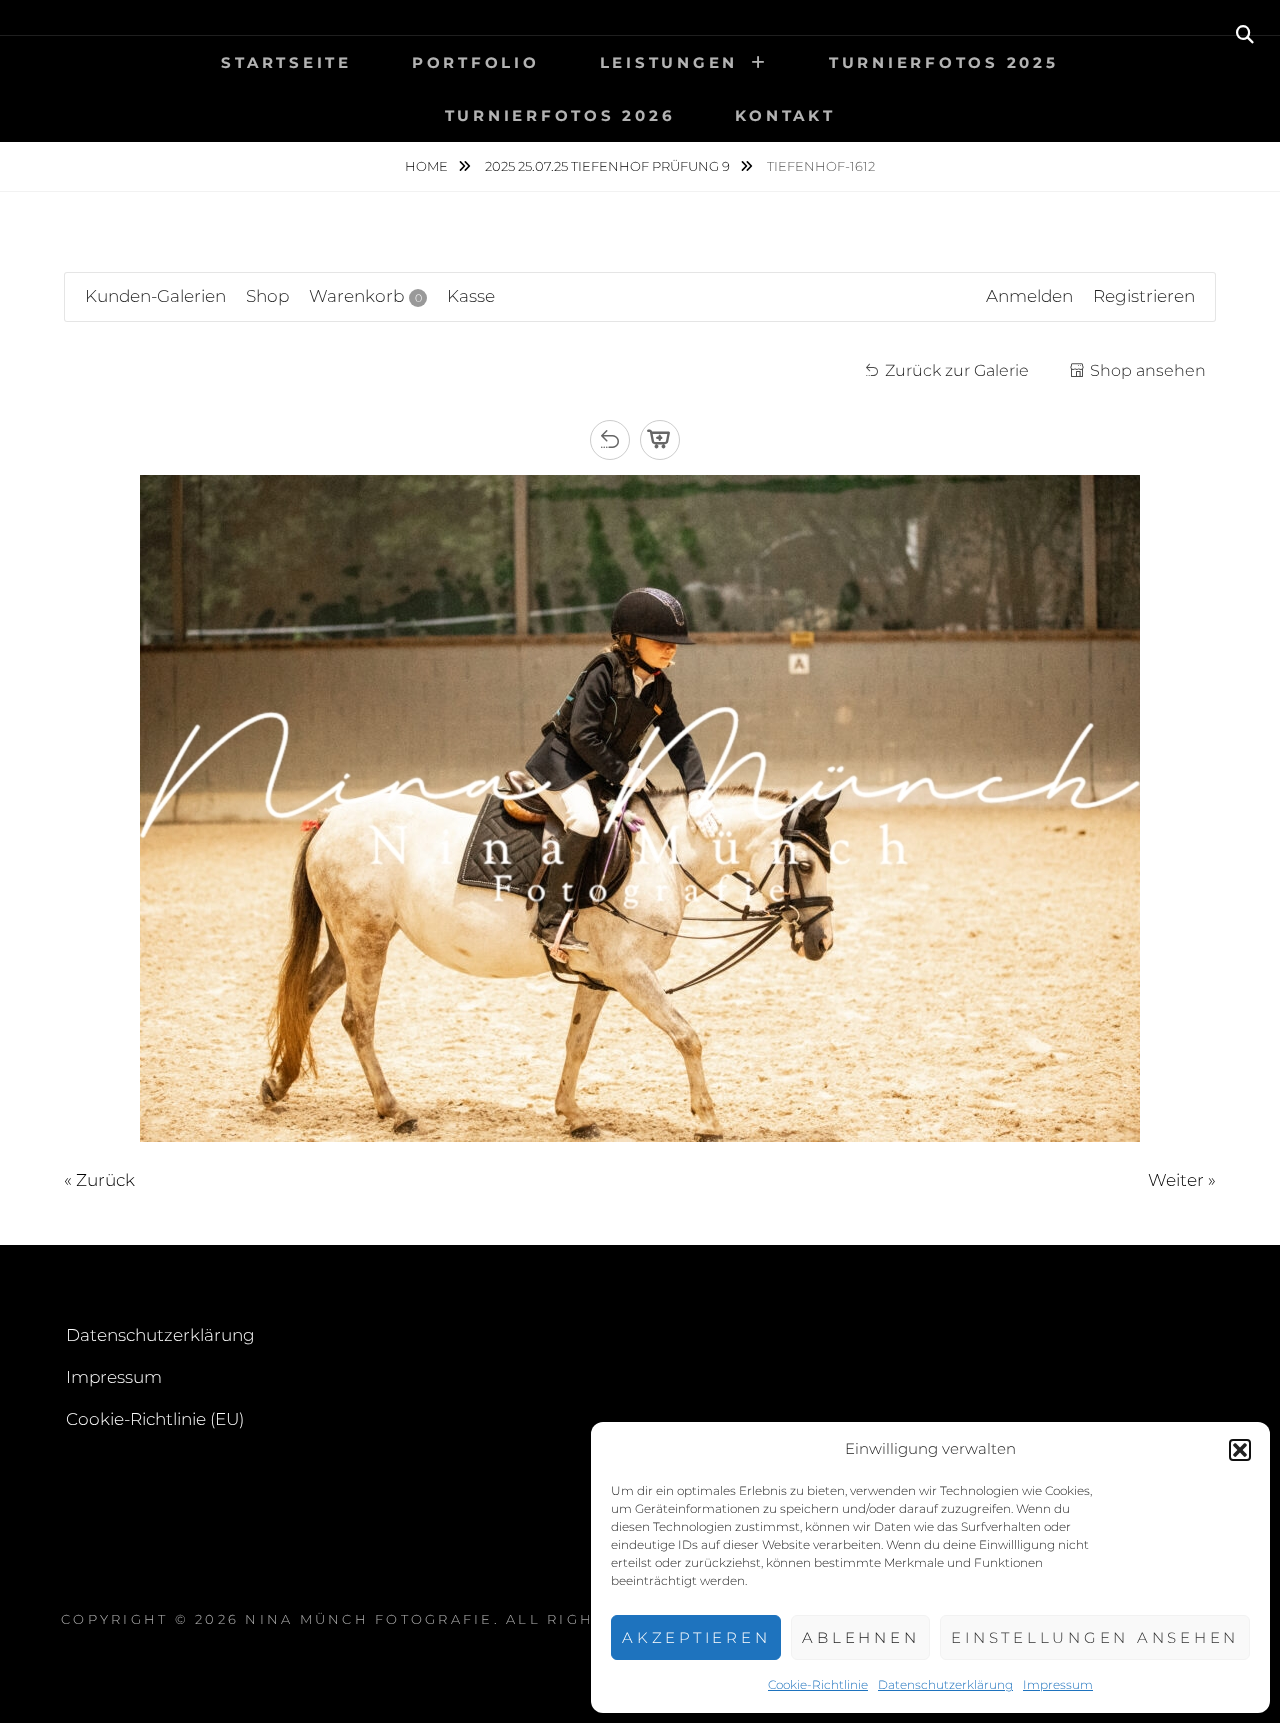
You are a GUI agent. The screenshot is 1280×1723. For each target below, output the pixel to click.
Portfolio (476, 62)
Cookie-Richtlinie (818, 1684)
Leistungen (669, 62)
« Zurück (99, 1180)
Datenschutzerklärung (945, 1684)
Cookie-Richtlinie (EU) (155, 1419)
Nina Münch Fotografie (369, 1619)
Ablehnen (860, 1637)
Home (428, 166)
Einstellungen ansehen (1095, 1637)
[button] (1240, 1450)
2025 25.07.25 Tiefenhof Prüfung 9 (609, 166)
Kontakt (785, 115)
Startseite (286, 62)
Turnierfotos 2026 (560, 115)
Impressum (1058, 1684)
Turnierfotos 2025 (944, 62)
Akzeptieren (696, 1637)
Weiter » (1182, 1180)
